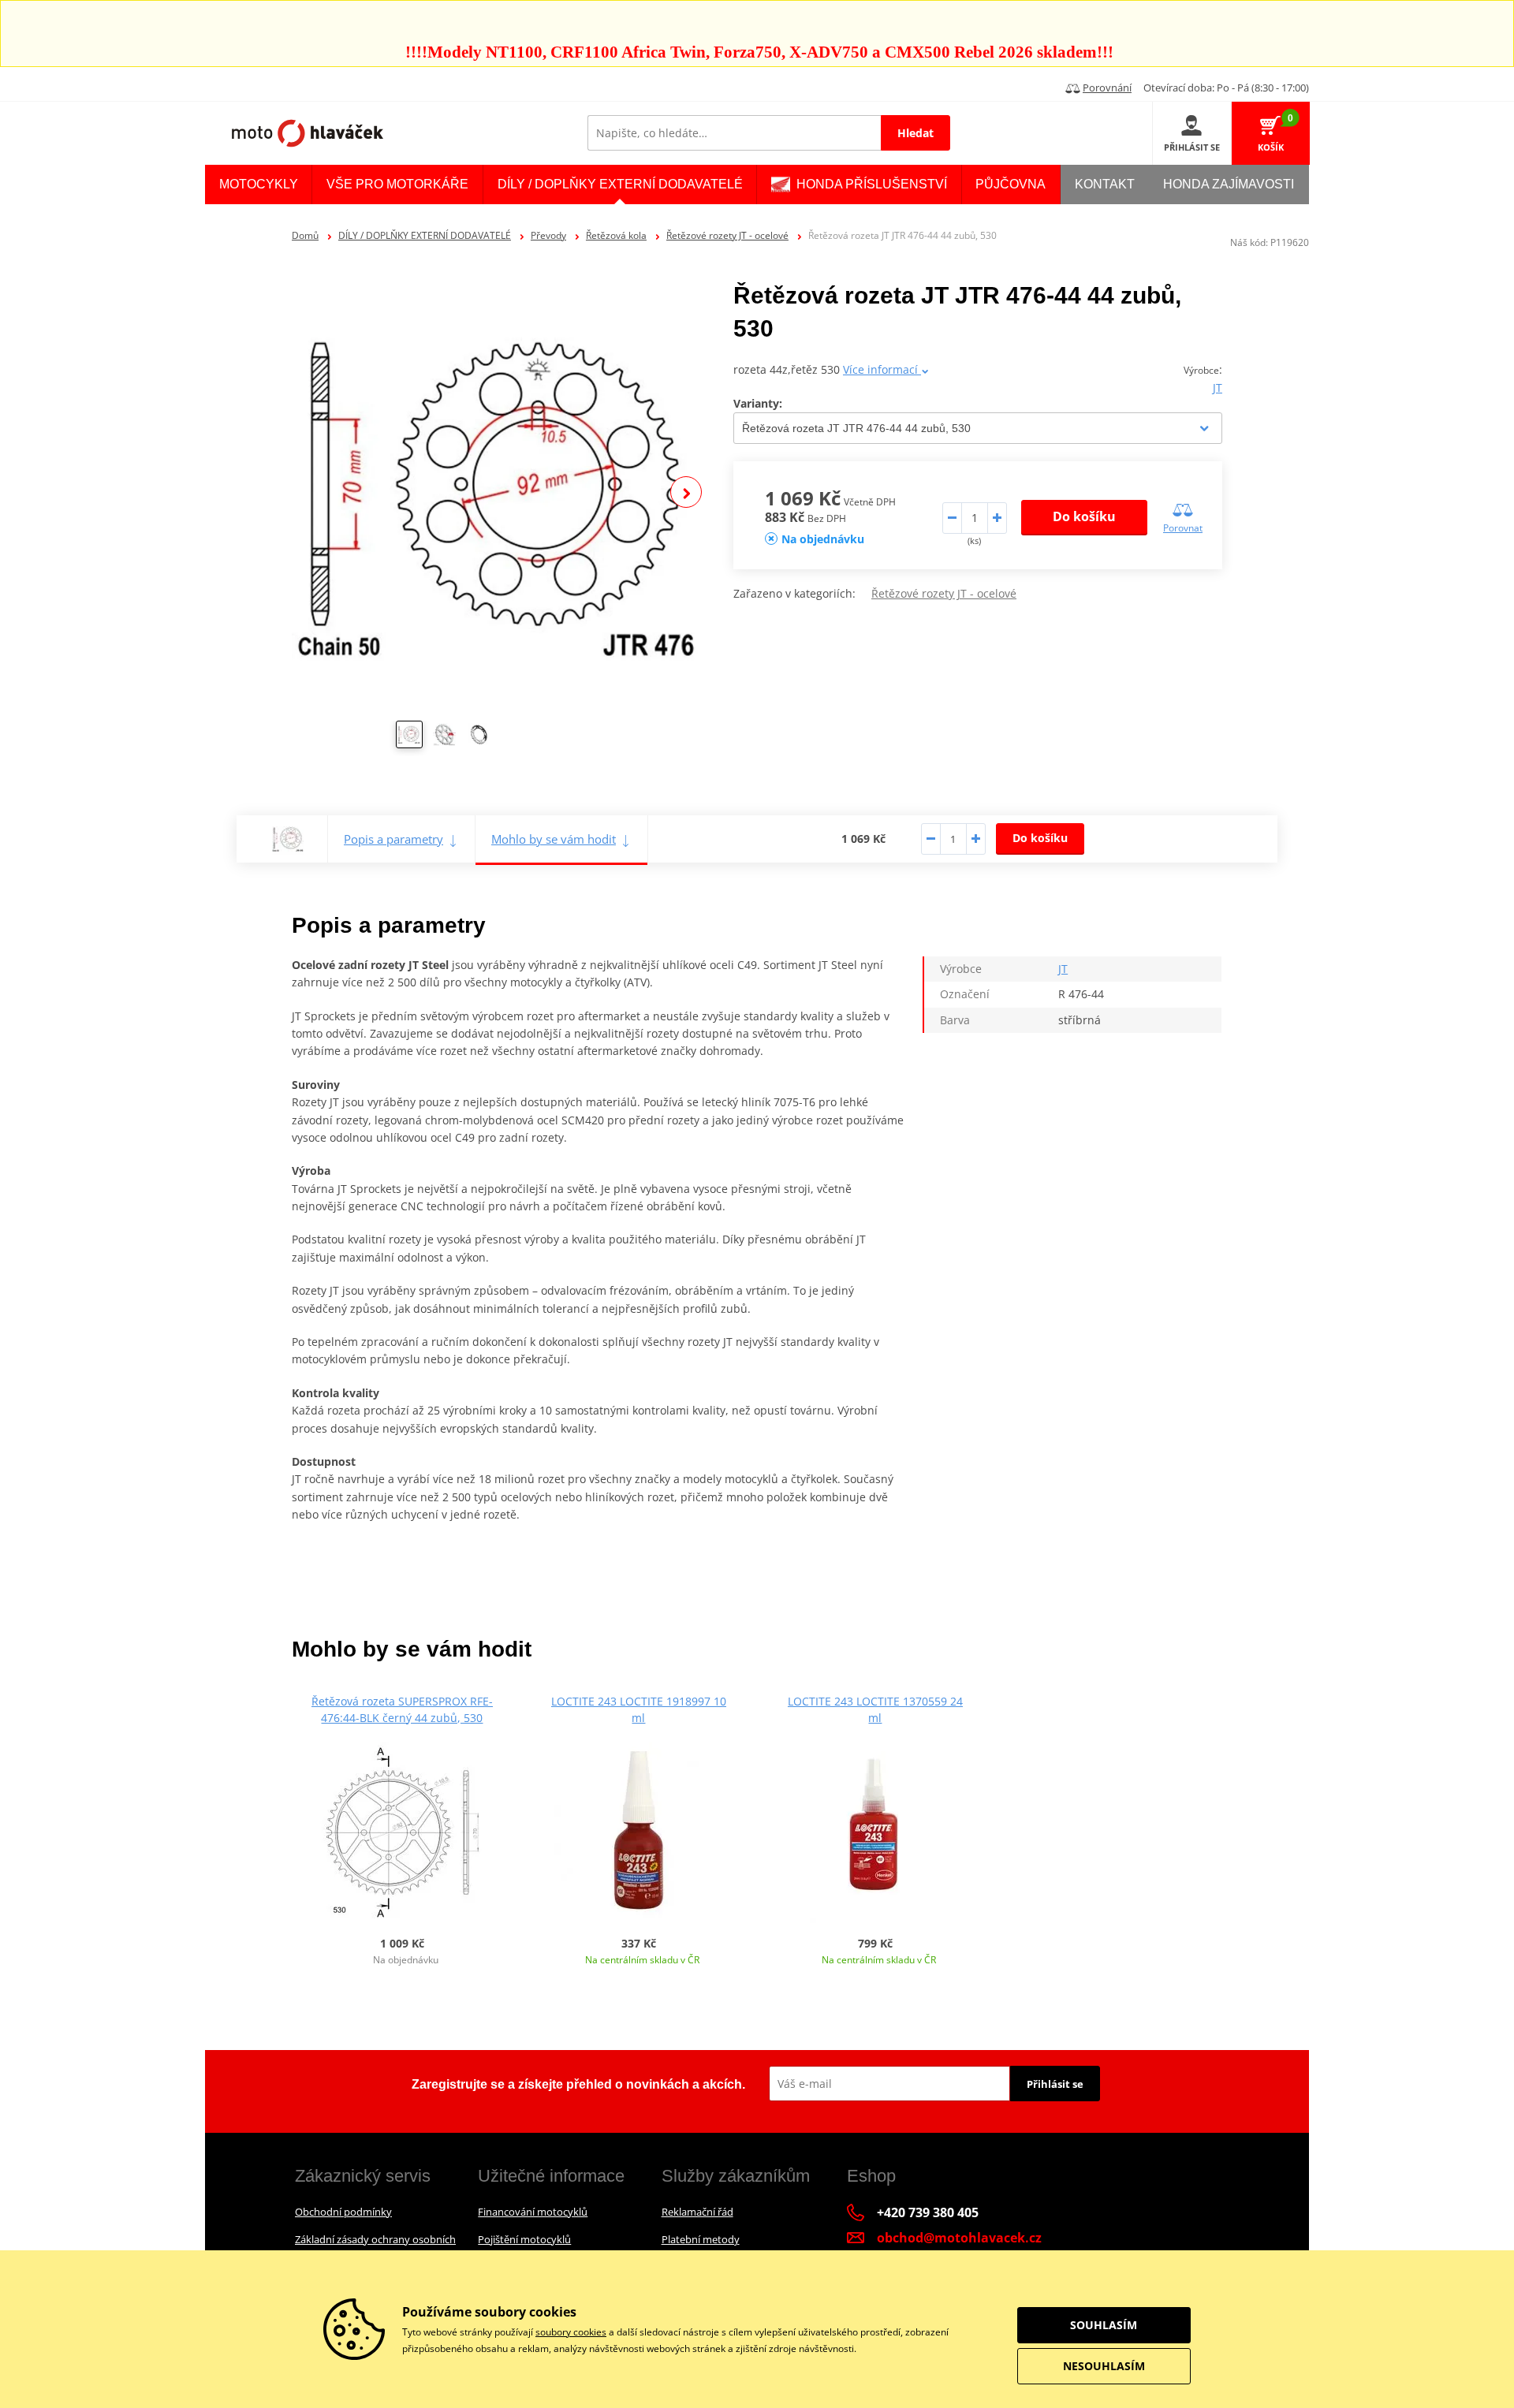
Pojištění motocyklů (524, 2239)
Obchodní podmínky (343, 2212)
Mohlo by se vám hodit (554, 839)
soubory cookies (571, 2332)
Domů (305, 235)
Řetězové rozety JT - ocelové (727, 235)
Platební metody (701, 2239)
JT (1218, 388)
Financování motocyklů (533, 2212)
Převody (548, 235)
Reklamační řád (697, 2212)
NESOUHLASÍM (1104, 2366)
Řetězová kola (616, 235)
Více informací (882, 369)
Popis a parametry (393, 839)
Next (686, 492)
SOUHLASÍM (1104, 2325)
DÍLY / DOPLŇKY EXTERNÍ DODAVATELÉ (425, 235)
